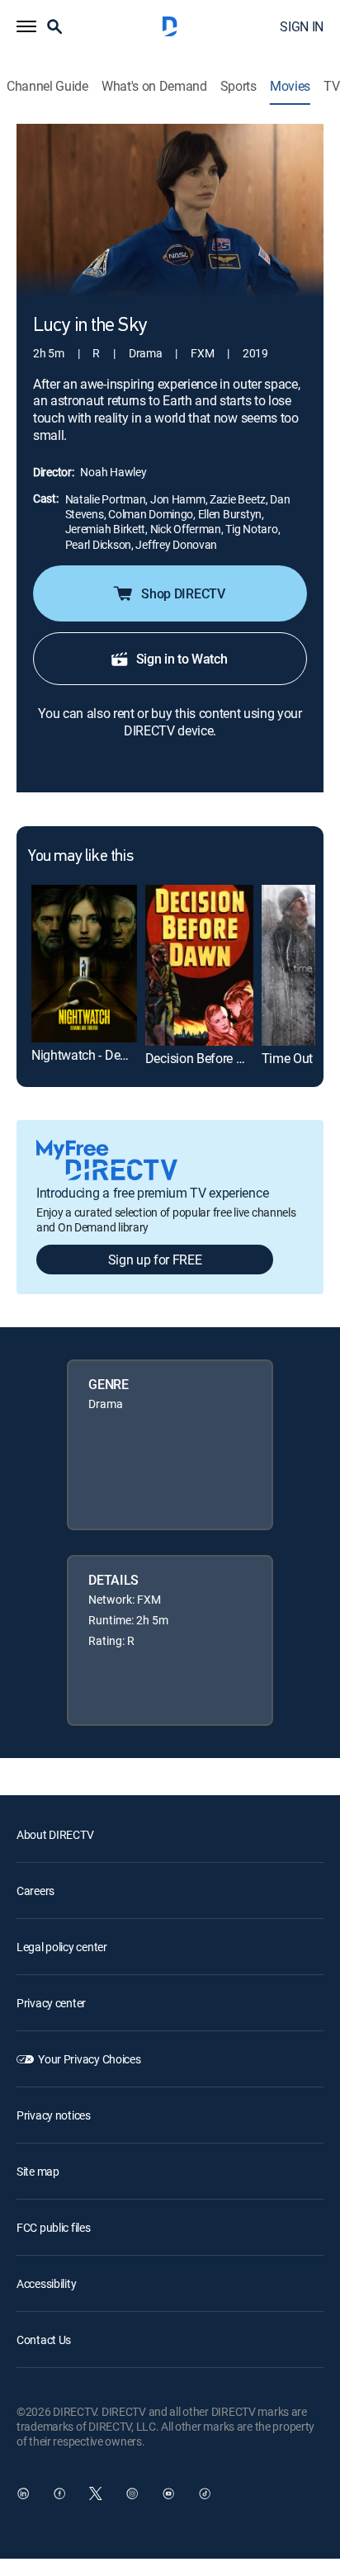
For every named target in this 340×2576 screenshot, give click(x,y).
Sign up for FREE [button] (155, 1260)
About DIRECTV (55, 1834)
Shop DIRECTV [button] (183, 593)
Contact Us (44, 2340)
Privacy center (51, 2003)
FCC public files (54, 2227)
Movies (290, 86)
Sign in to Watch (182, 659)
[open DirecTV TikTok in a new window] (205, 2493)
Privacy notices (54, 2115)
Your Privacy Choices (89, 2059)
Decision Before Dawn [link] (207, 1058)
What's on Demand (154, 86)
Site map (38, 2171)
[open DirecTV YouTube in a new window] (168, 2493)
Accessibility (46, 2283)
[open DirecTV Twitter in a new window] (96, 2493)
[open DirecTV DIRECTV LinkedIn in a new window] (23, 2493)
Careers (35, 1891)
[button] (26, 26)
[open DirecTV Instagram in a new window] (132, 2493)
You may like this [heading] (80, 857)
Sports (238, 86)
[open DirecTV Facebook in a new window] (59, 2493)
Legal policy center (62, 1947)
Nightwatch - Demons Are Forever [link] (124, 1055)
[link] (84, 964)
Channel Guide (47, 86)
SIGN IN (302, 26)
